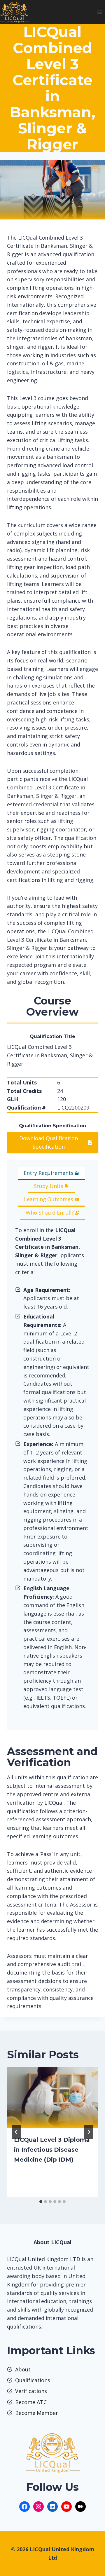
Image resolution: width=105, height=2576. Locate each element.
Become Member (37, 2413)
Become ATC (31, 2402)
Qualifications (33, 2380)
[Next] (89, 2132)
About (23, 2369)
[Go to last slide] (16, 2132)
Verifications (31, 2391)
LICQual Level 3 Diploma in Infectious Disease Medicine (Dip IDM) (52, 2150)
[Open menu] (100, 12)
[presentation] (52, 2097)
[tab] (51, 1174)
